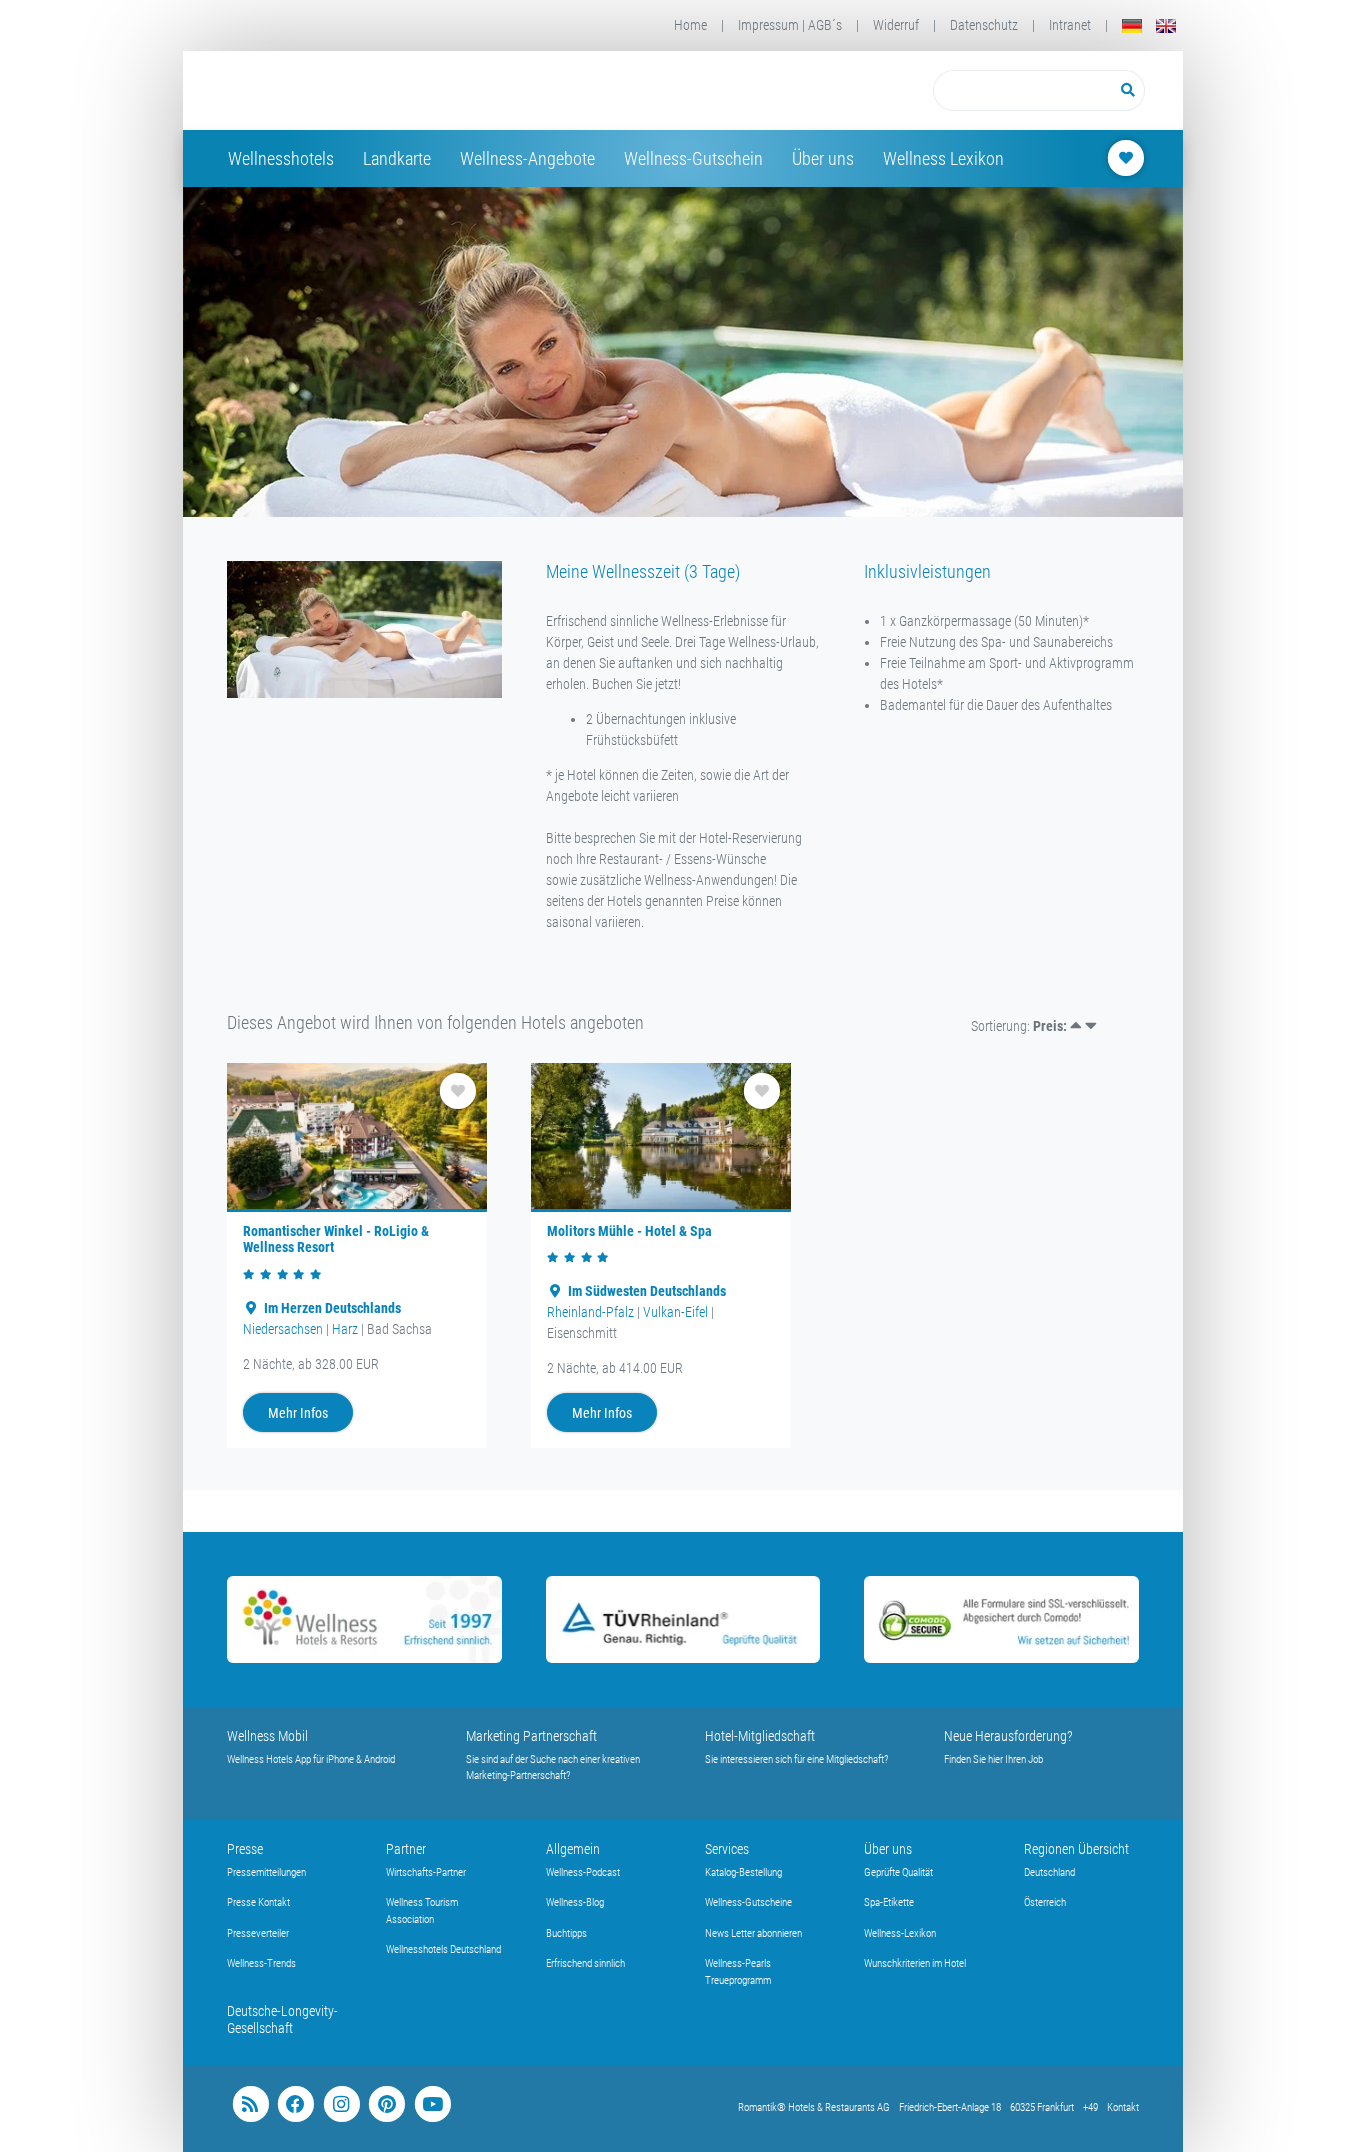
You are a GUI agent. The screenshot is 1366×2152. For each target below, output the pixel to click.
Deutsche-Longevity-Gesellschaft (282, 2019)
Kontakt (1123, 2107)
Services (727, 1849)
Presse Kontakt (258, 1902)
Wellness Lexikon (943, 158)
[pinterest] (386, 2104)
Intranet (1070, 25)
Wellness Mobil (267, 1736)
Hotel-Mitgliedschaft (760, 1736)
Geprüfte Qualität (898, 1872)
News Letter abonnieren (753, 1933)
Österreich (1045, 1902)
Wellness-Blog (575, 1902)
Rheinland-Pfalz (590, 1312)
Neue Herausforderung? (1008, 1736)
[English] (1166, 25)
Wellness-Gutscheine (748, 1902)
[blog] (250, 2104)
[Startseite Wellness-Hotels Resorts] (386, 90)
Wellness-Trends (261, 1963)
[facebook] (295, 2104)
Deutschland (1049, 1872)
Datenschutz (984, 25)
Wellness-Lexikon (900, 1933)
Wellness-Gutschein (693, 158)
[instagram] (341, 2104)
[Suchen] (1128, 90)
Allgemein (573, 1849)
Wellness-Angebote (527, 158)
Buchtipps (566, 1933)
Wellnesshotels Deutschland (443, 1949)
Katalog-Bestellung (743, 1872)
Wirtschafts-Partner (426, 1872)
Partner (406, 1849)
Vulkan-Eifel (675, 1312)
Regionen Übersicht (1076, 1849)
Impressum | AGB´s (790, 25)
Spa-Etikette (889, 1902)
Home (690, 25)
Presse (245, 1849)
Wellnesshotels (281, 158)
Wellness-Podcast (583, 1872)
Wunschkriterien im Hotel (915, 1963)
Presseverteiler (258, 1933)
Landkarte (397, 158)
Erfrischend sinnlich (585, 1963)
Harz (345, 1329)
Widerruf (896, 25)
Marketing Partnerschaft (531, 1736)
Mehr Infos (298, 1413)
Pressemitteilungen (266, 1872)
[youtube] (432, 2104)
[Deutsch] (1132, 25)
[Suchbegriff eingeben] (1022, 90)
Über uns (823, 158)
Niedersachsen (283, 1329)
